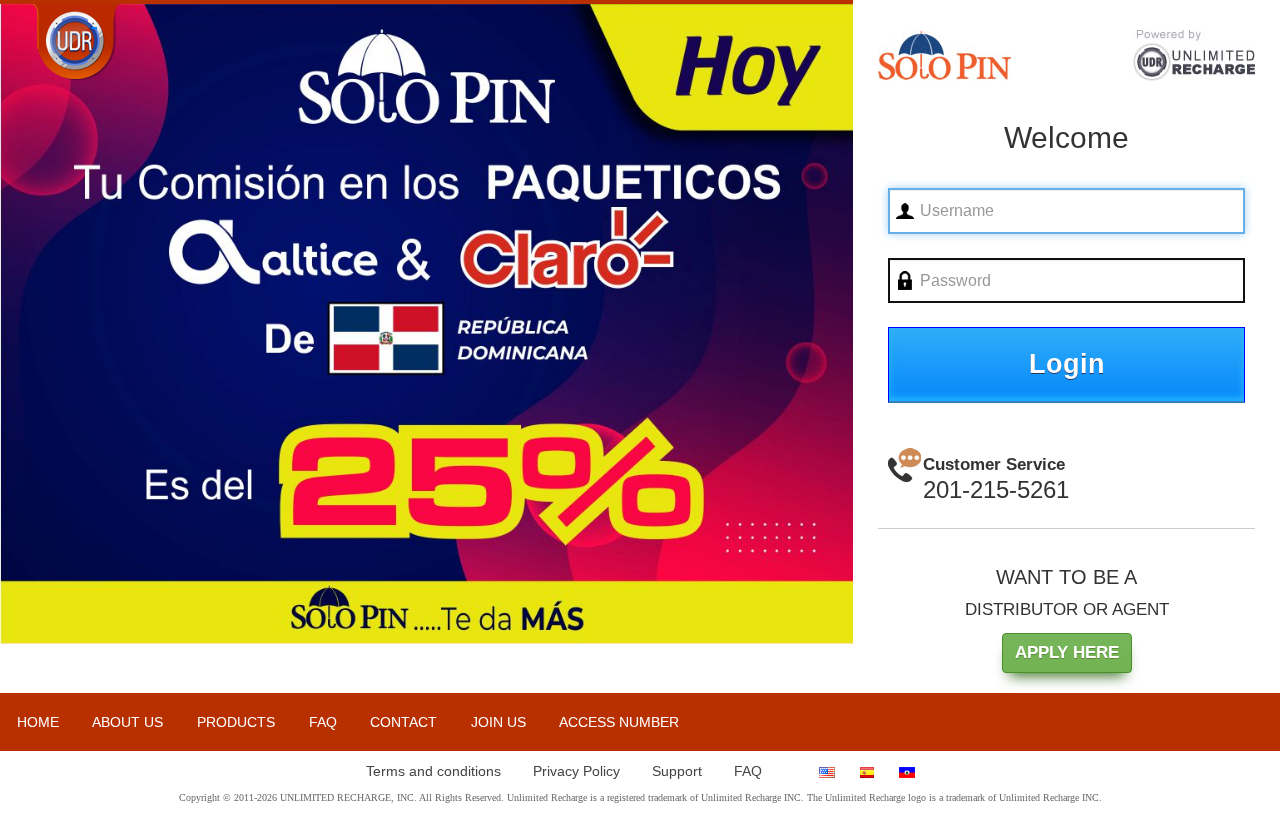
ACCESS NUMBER (619, 722)
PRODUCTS (236, 722)
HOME (38, 722)
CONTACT (403, 722)
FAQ (323, 722)
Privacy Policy (576, 771)
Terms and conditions (433, 771)
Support (677, 771)
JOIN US (498, 722)
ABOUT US (127, 722)
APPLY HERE (1067, 652)
